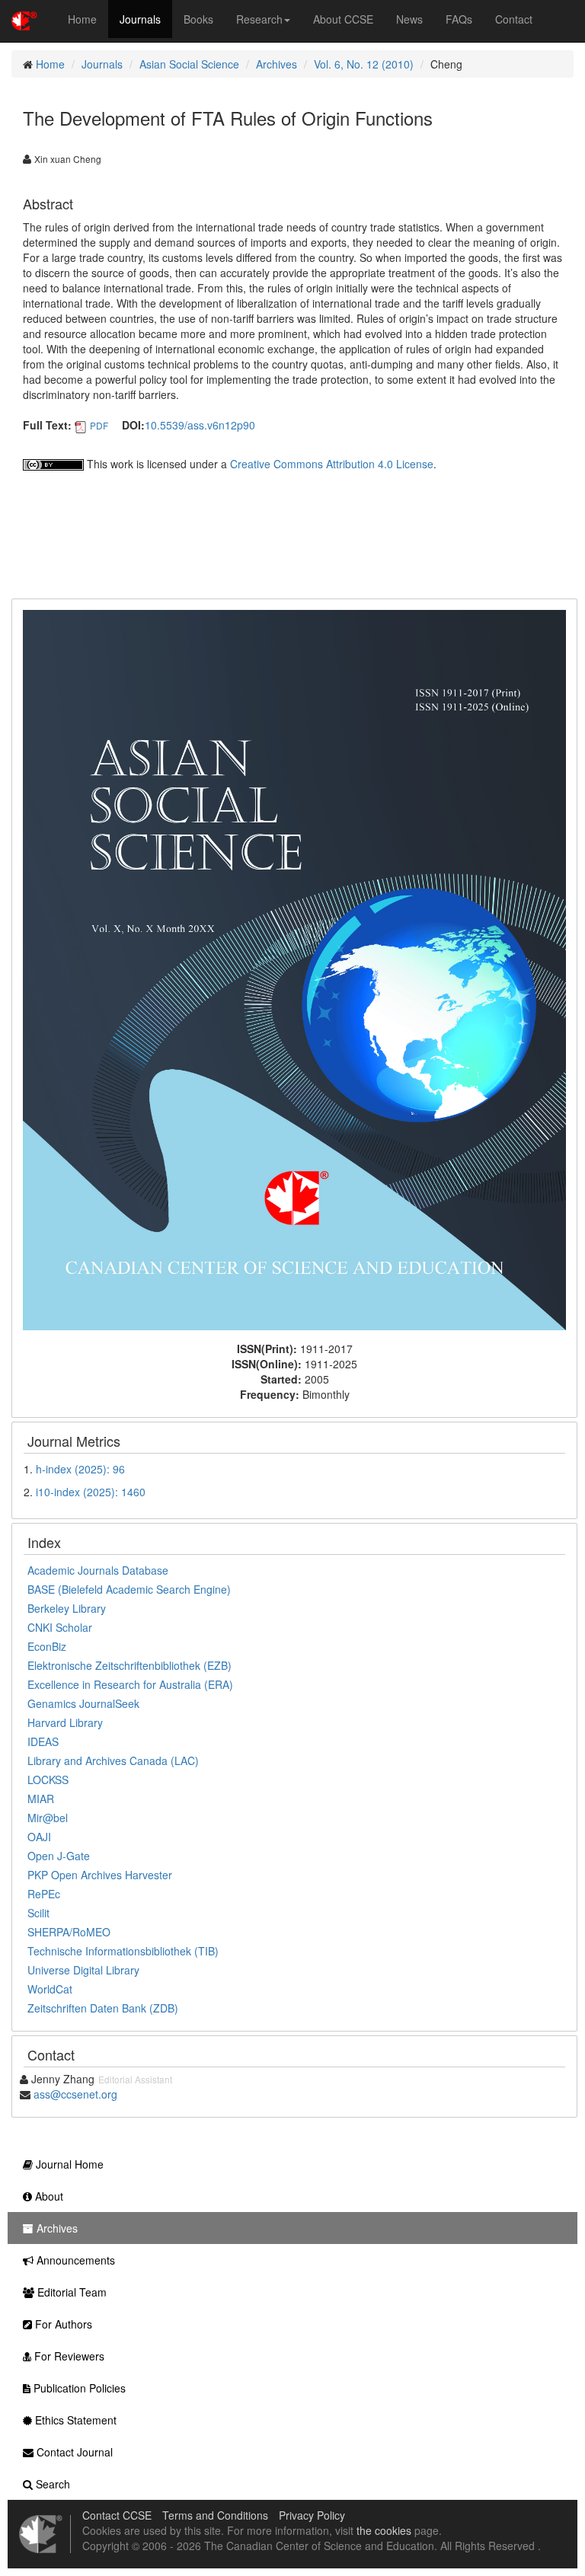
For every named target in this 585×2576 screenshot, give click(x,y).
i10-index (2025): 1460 (91, 1492)
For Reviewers (68, 2356)
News (409, 19)
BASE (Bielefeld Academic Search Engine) (129, 1589)
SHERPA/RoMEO (69, 1932)
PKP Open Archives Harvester (100, 1875)
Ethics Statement (74, 2420)
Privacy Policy (312, 2515)
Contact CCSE (117, 2515)
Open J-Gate (59, 1856)
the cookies (384, 2530)
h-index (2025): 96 (80, 1469)
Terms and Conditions (215, 2515)
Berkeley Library (67, 1608)
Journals (140, 19)
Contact (514, 19)
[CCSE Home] (24, 19)
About (48, 2196)
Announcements (74, 2260)
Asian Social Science (189, 64)
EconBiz (47, 1646)
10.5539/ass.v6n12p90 (200, 425)
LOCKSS (48, 1780)
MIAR (41, 1799)
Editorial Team (70, 2292)
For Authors (62, 2324)
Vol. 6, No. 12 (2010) (364, 64)
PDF (99, 425)
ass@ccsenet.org (75, 2094)
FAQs (459, 19)
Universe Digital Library (83, 1970)
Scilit (38, 1913)
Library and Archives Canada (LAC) (113, 1760)
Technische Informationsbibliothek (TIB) (123, 1951)
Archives (277, 64)
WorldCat (50, 1989)
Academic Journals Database (98, 1570)
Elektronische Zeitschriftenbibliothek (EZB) (129, 1665)
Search (51, 2484)
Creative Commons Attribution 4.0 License (332, 464)
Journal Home (68, 2164)
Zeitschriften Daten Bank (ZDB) (103, 2008)
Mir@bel (48, 1818)
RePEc (44, 1894)
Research (259, 19)
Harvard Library (65, 1722)
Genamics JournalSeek (83, 1703)
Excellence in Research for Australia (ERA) (130, 1684)
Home (82, 19)
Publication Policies (78, 2388)
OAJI (39, 1837)
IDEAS (43, 1741)
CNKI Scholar (60, 1627)
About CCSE (343, 19)
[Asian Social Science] (294, 969)
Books (198, 19)
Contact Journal (73, 2452)
